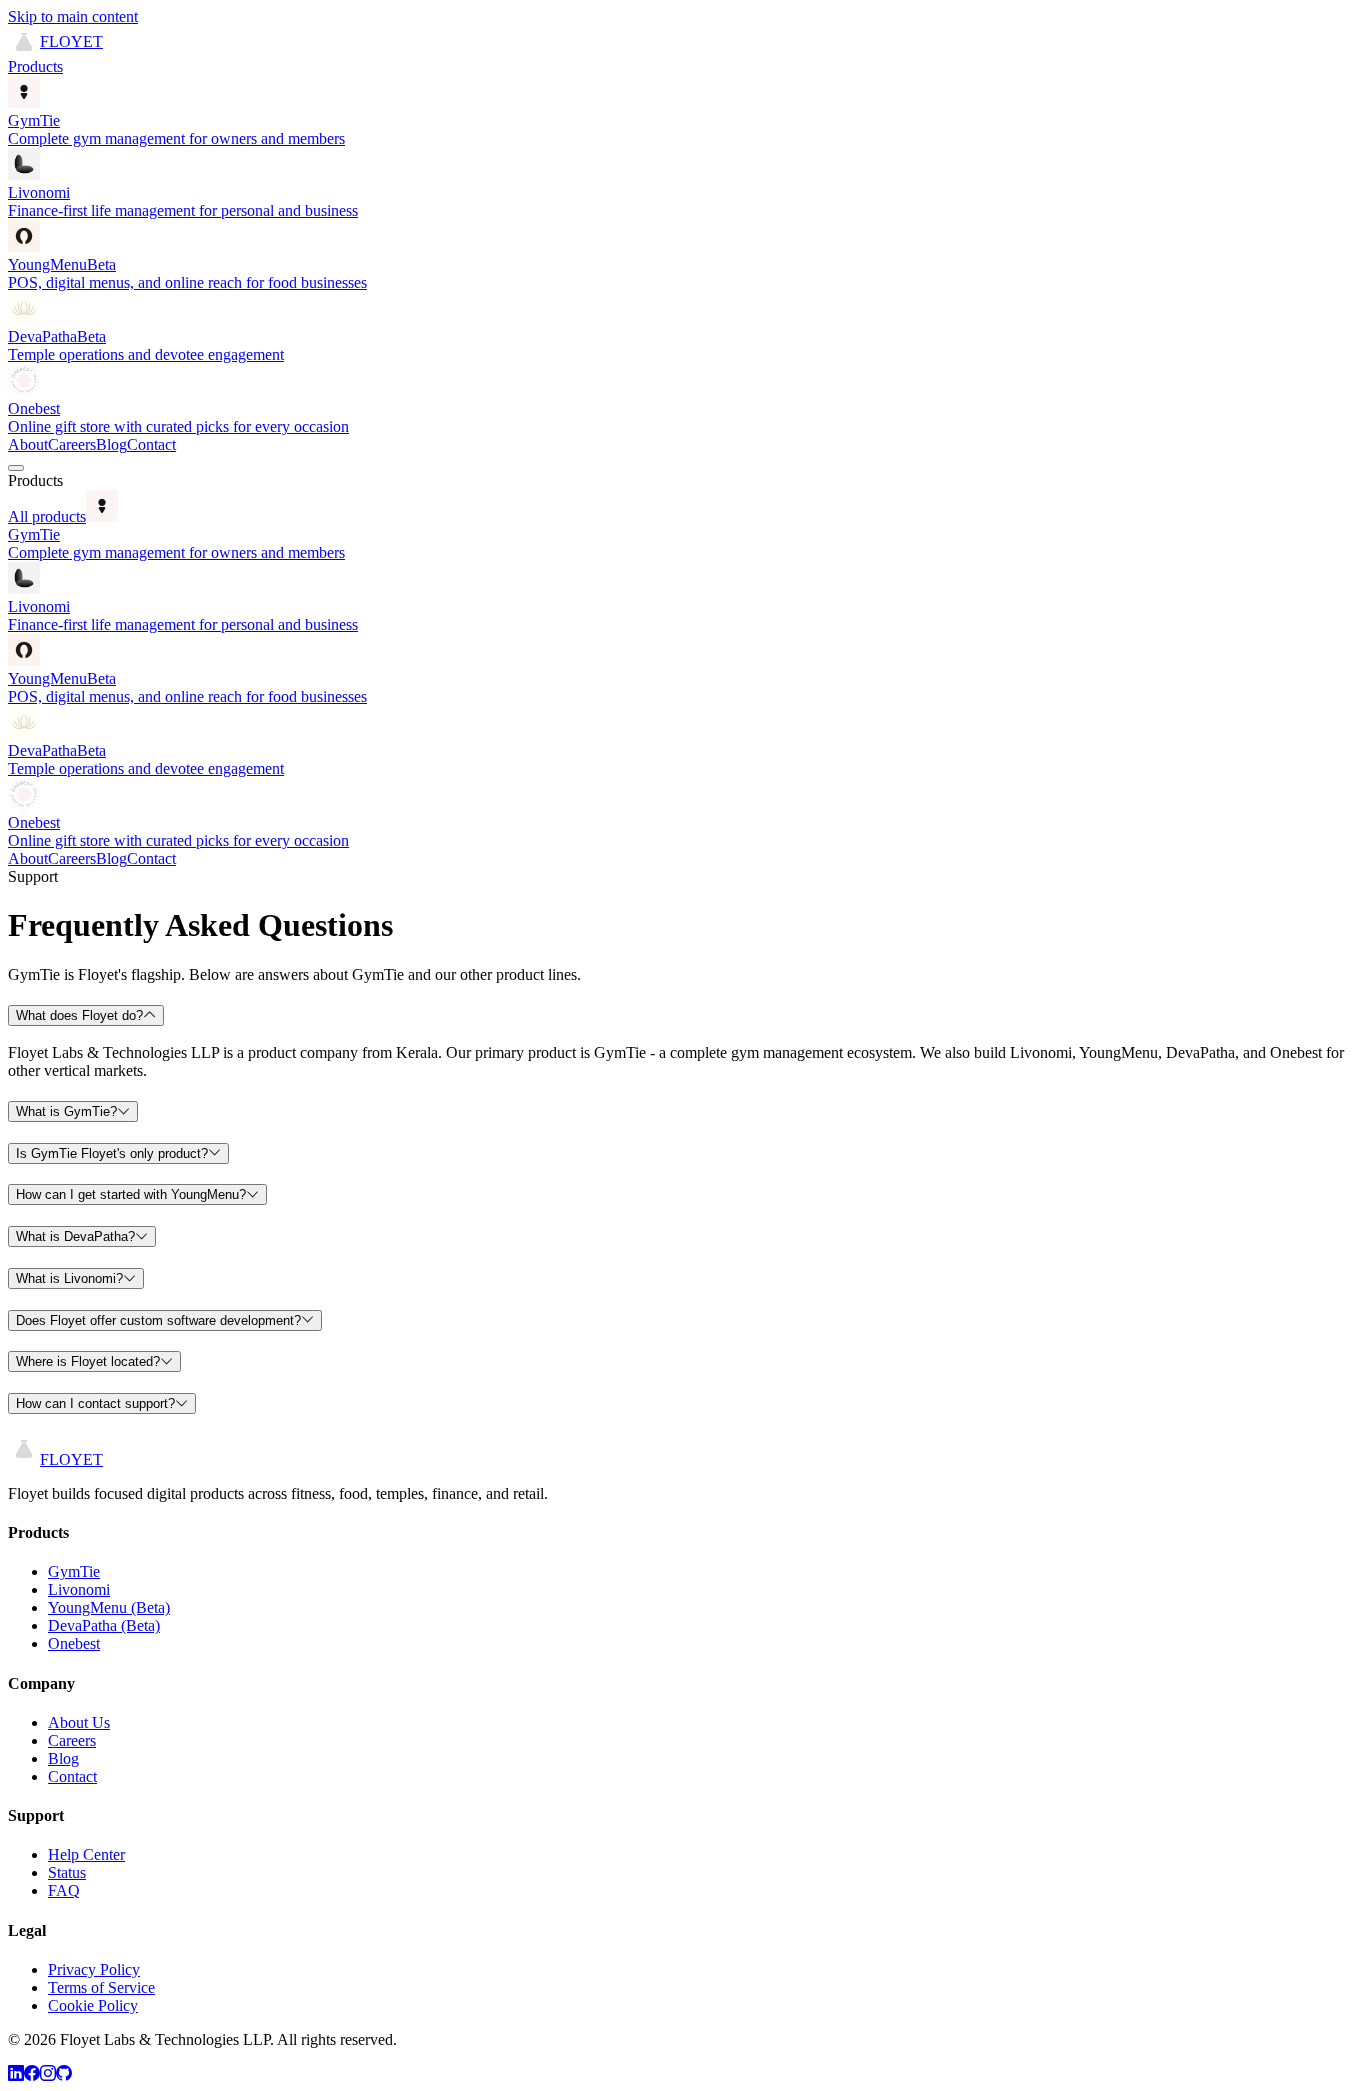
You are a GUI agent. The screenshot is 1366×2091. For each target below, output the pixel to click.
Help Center (86, 1854)
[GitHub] (64, 2073)
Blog (111, 444)
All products (47, 516)
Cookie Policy (93, 2005)
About (28, 444)
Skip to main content (73, 16)
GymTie (74, 1571)
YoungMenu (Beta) (109, 1607)
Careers (72, 444)
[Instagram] (48, 2073)
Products (35, 66)
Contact (151, 444)
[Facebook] (32, 2073)
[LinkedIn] (16, 2073)
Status (67, 1872)
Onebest (74, 1643)
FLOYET (71, 41)
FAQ (64, 1890)
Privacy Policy (94, 1969)
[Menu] (16, 468)
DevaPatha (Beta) (104, 1625)
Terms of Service (101, 1987)
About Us (79, 1722)
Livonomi (79, 1589)
